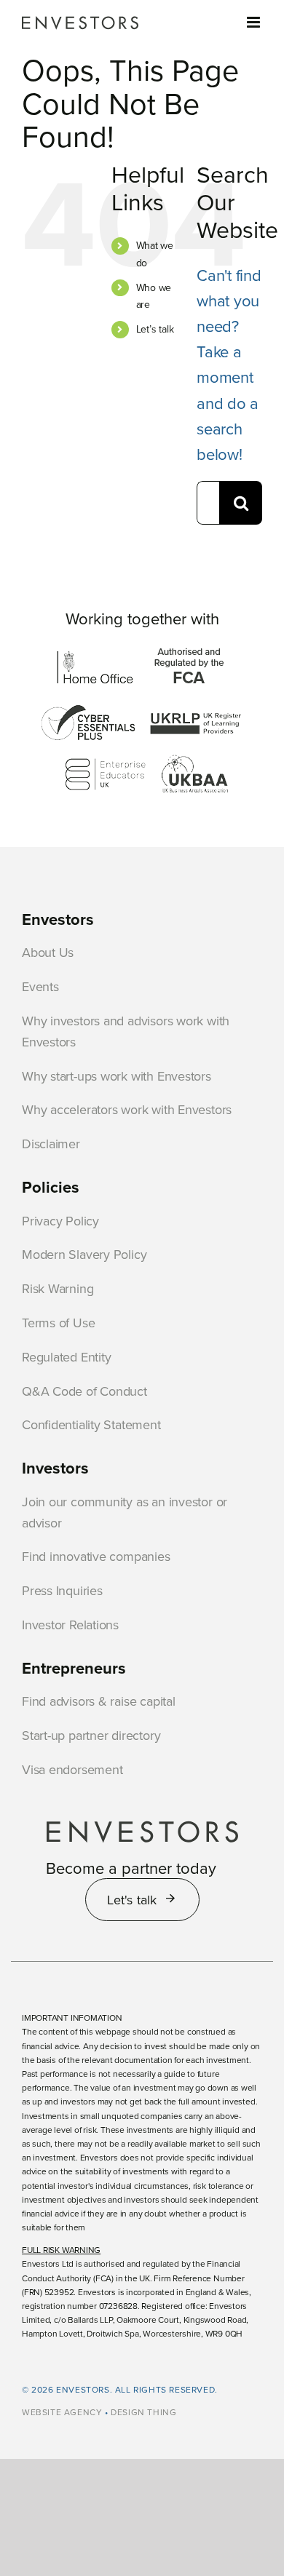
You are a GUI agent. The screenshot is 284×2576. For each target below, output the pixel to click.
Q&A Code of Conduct (84, 1391)
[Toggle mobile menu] (255, 22)
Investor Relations (70, 1625)
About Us (48, 952)
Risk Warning (58, 1288)
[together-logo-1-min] (95, 654)
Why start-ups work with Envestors (117, 1076)
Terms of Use (58, 1323)
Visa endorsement (72, 1769)
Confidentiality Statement (91, 1424)
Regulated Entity (66, 1357)
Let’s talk (155, 329)
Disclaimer (51, 1144)
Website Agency (62, 2412)
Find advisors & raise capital (99, 1701)
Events (40, 986)
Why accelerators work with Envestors (127, 1109)
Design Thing (143, 2412)
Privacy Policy (60, 1221)
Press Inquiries (62, 1590)
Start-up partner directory (91, 1735)
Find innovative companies (96, 1556)
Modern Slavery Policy (84, 1254)
